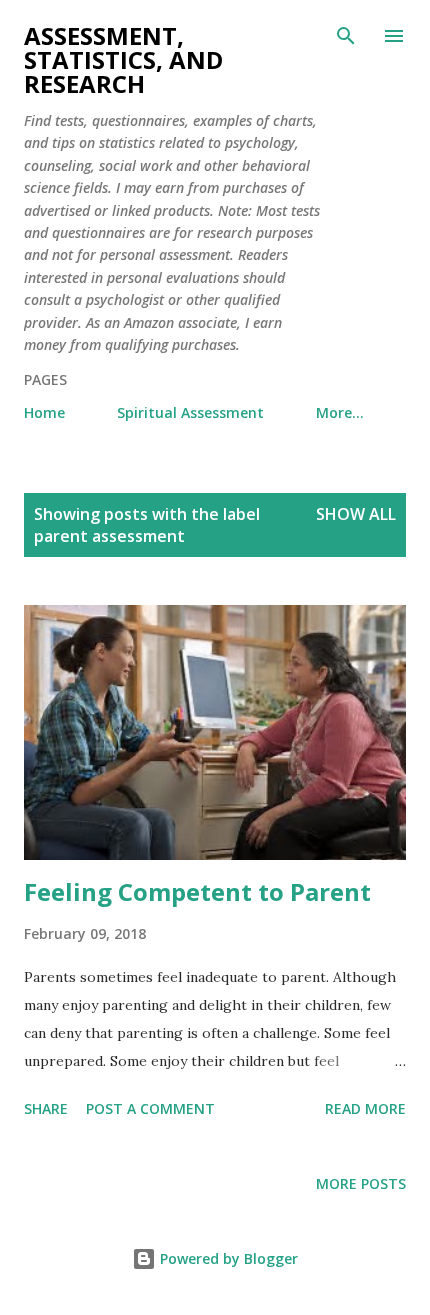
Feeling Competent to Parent (197, 891)
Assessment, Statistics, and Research (123, 59)
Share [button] (46, 1108)
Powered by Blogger (227, 1258)
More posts (361, 1183)
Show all (356, 514)
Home (44, 412)
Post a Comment (150, 1108)
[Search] (346, 36)
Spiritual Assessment (190, 412)
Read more (365, 1108)
